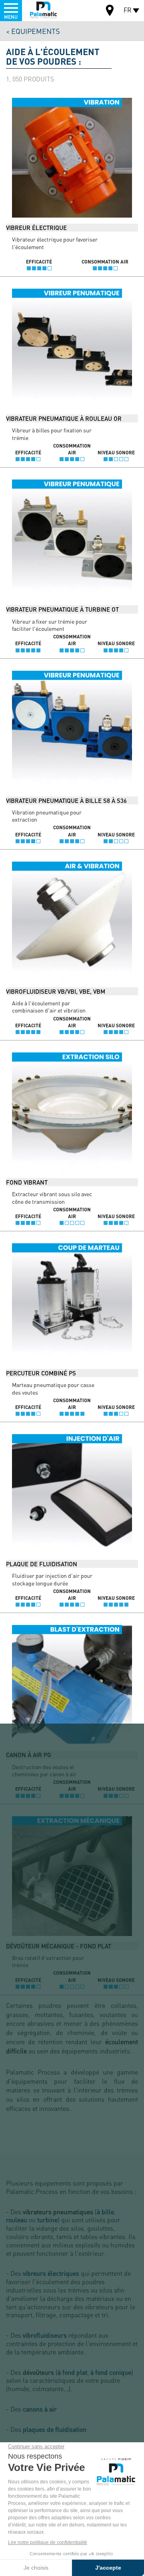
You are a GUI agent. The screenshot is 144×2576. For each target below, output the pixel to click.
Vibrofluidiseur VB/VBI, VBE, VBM (56, 991)
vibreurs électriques (51, 2273)
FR (128, 10)
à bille (105, 2212)
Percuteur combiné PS (41, 1373)
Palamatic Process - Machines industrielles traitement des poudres (43, 10)
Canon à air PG (29, 1755)
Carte (110, 11)
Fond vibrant (27, 1182)
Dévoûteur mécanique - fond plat (59, 1946)
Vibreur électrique (36, 228)
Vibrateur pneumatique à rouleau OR (64, 418)
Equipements (36, 31)
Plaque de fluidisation (42, 1564)
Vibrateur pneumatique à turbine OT (62, 609)
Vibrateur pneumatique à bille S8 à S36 (66, 801)
